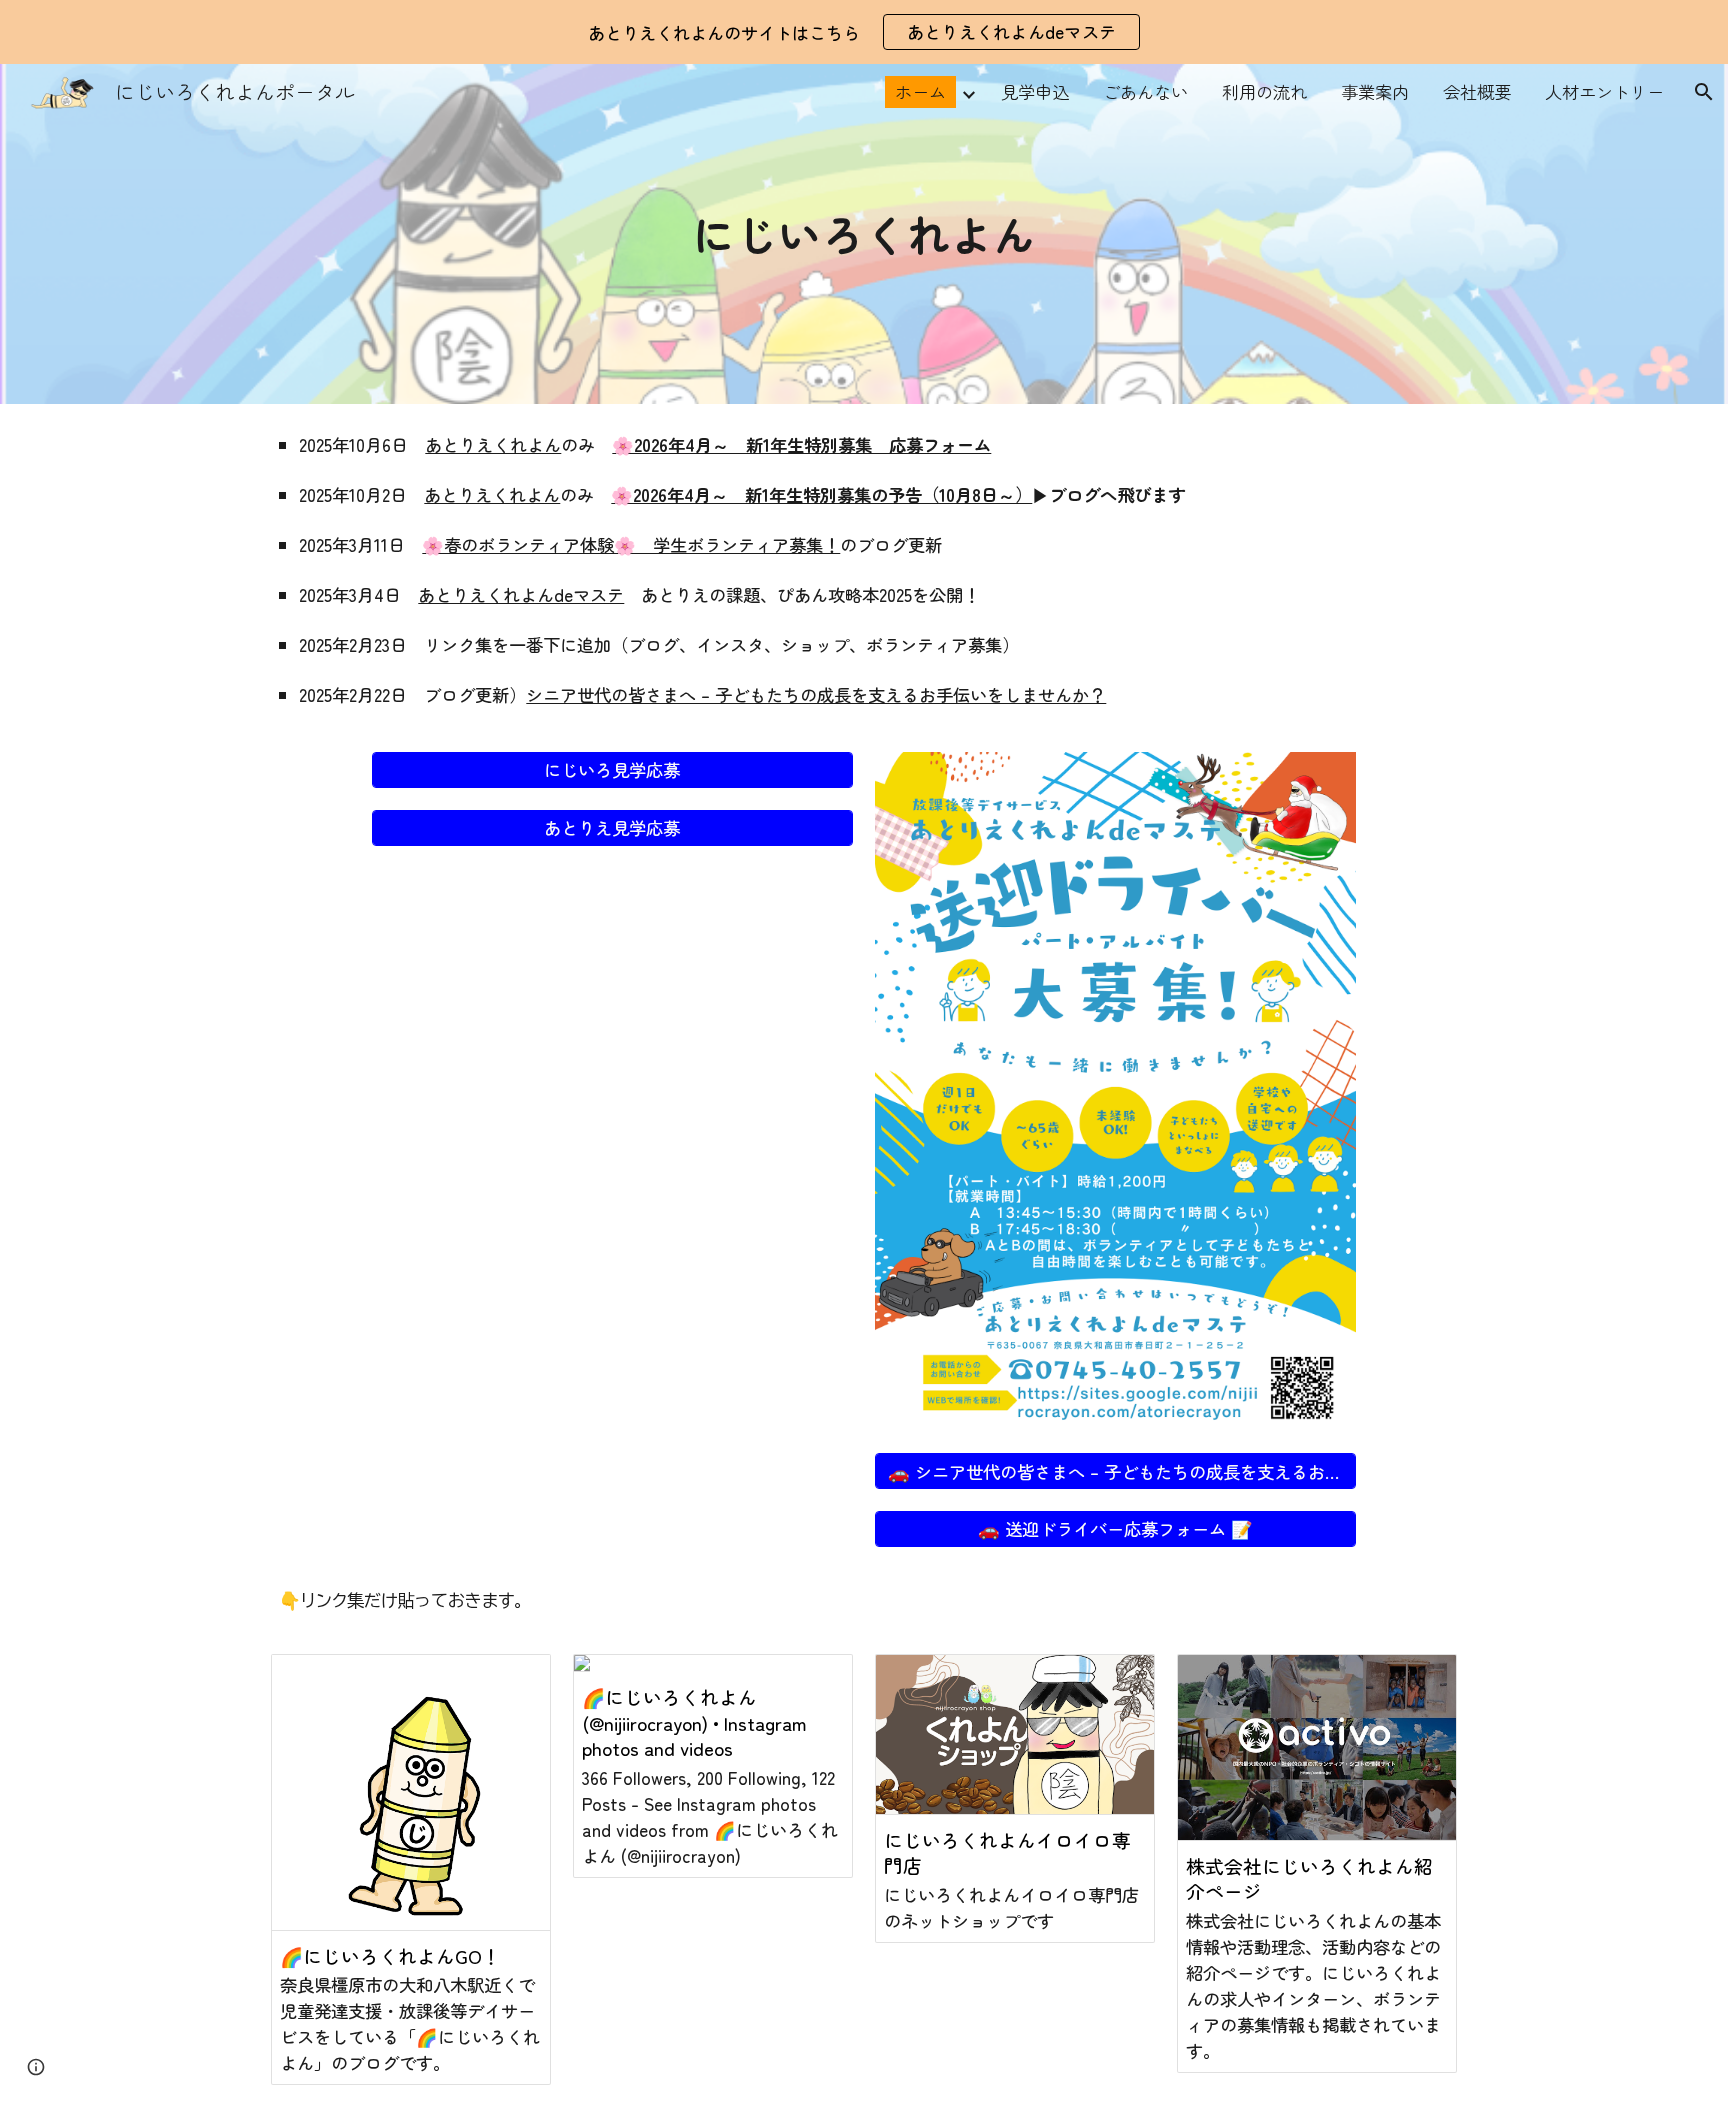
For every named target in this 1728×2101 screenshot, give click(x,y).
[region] (864, 32)
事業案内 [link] (1375, 91)
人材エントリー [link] (1604, 91)
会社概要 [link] (1477, 91)
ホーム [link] (920, 91)
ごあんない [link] (1145, 91)
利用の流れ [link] (1264, 91)
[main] (864, 233)
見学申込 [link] (1035, 91)
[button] (1704, 92)
